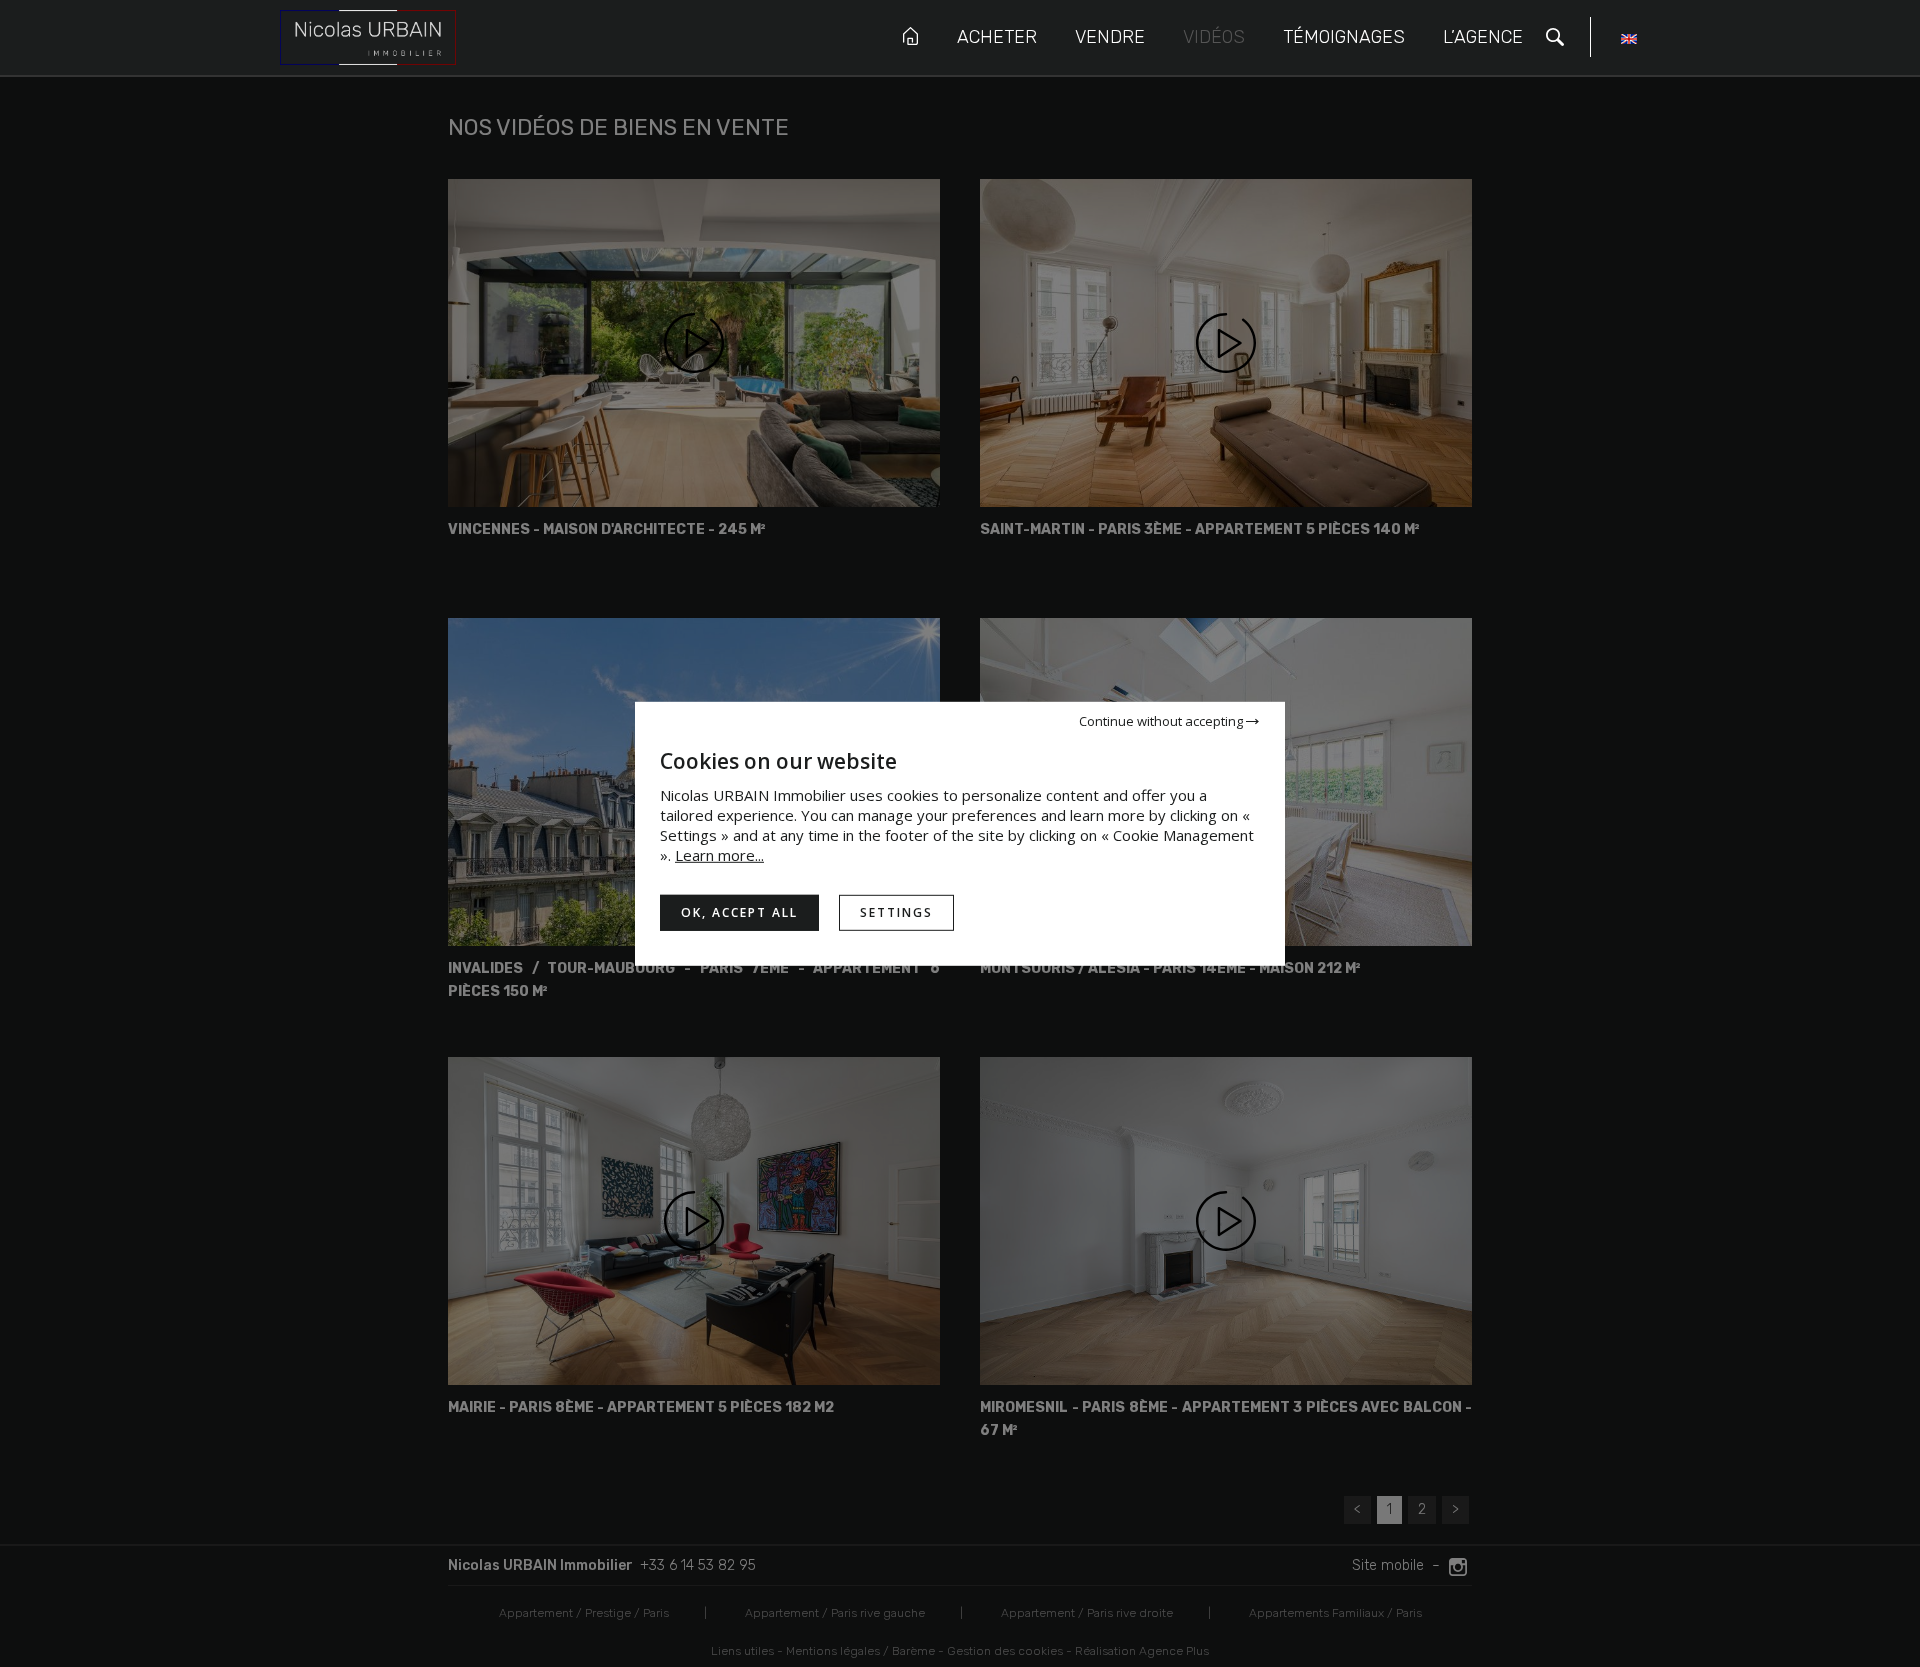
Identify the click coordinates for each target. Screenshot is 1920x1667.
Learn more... (719, 854)
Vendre (1110, 37)
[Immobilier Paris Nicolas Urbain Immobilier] (910, 36)
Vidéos (1214, 37)
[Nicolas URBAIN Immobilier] (368, 36)
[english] (1629, 41)
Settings (896, 911)
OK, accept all (739, 911)
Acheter (997, 37)
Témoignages (1344, 37)
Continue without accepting (1162, 720)
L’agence (1483, 37)
